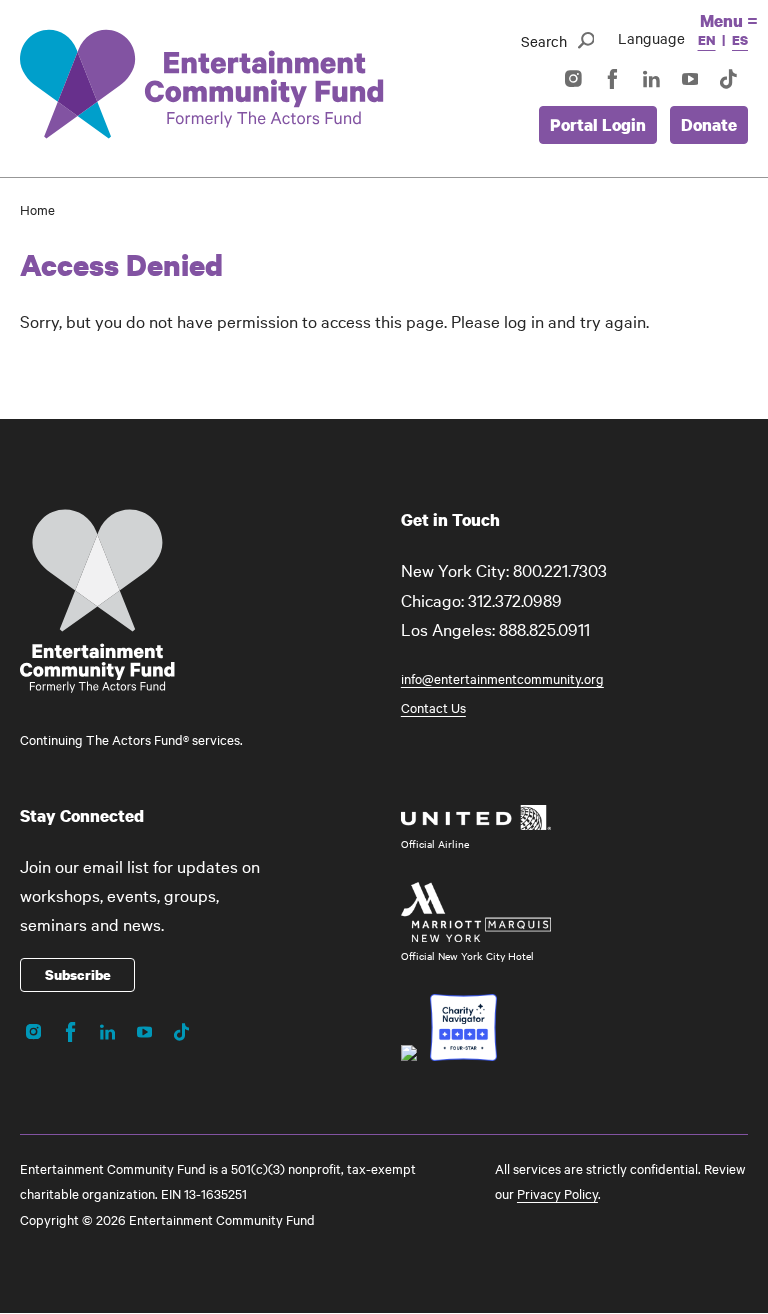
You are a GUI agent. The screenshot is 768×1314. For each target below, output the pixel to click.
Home (37, 209)
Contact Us (433, 707)
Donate (709, 124)
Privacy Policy (557, 1193)
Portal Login (598, 124)
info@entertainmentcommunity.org (502, 678)
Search (544, 41)
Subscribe (78, 974)
